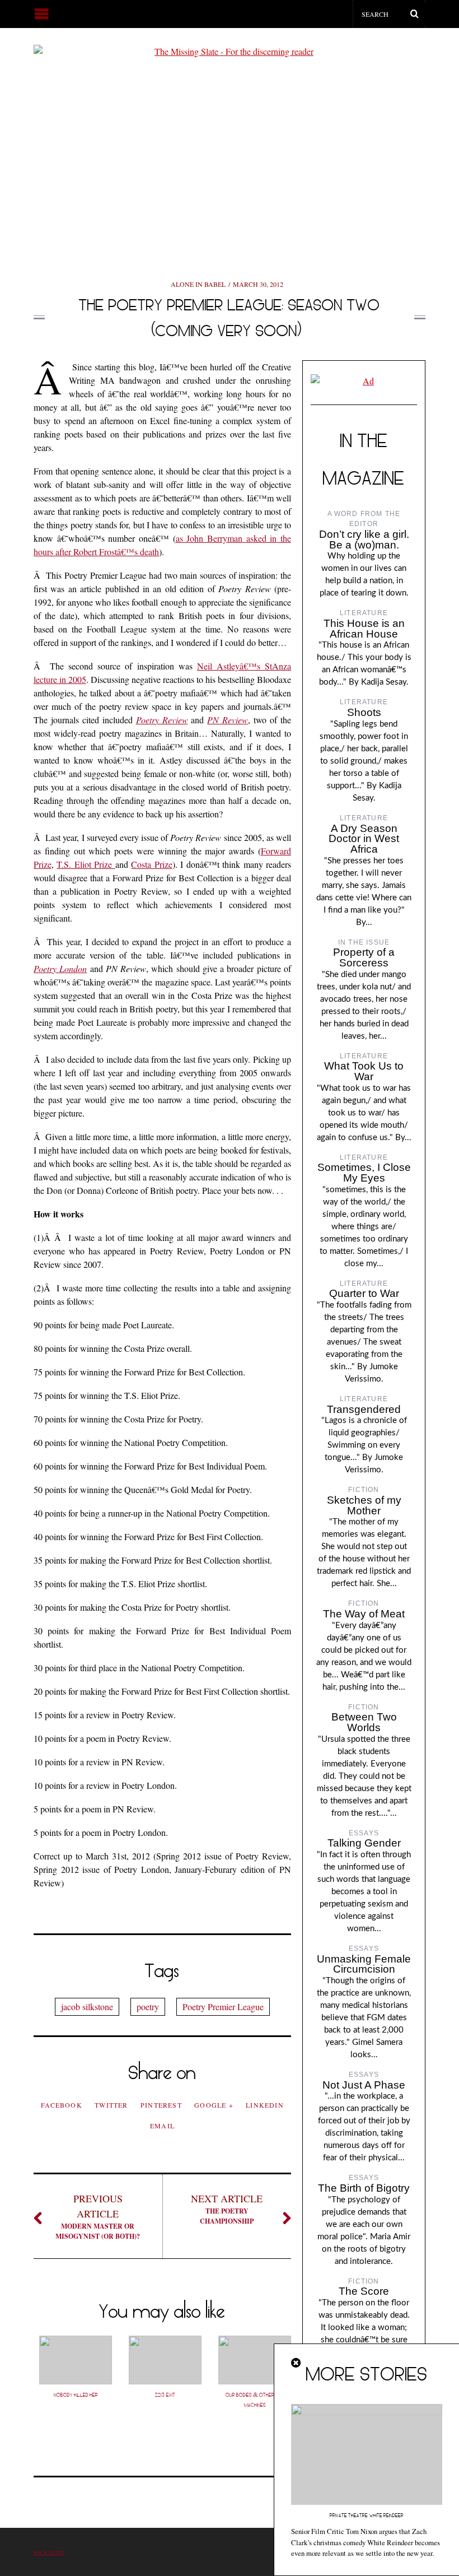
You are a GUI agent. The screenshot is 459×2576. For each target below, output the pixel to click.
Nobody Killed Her (76, 2395)
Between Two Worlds (364, 1722)
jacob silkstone (87, 2007)
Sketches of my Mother (364, 1505)
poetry (148, 2007)
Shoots (364, 712)
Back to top (49, 2552)
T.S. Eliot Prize (86, 864)
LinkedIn (265, 2105)
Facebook (62, 2105)
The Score (364, 2291)
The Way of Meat (364, 1614)
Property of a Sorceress (364, 957)
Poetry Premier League (223, 2007)
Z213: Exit (165, 2395)
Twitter (111, 2105)
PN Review (228, 720)
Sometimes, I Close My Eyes (364, 1173)
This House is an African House (364, 629)
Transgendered (364, 1409)
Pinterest (161, 2105)
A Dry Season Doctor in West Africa (364, 839)
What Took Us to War (364, 1071)
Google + (214, 2105)
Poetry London (60, 968)
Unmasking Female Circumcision (364, 1964)
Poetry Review (162, 720)
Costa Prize (151, 864)
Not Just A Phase (364, 2085)
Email (162, 2126)
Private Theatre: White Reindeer (367, 2515)
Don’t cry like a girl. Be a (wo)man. (364, 540)
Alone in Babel (198, 284)
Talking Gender (364, 1843)
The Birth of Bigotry (364, 2188)
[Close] (297, 2363)
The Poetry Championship (227, 2209)
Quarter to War (364, 1293)
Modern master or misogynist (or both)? (98, 2216)
